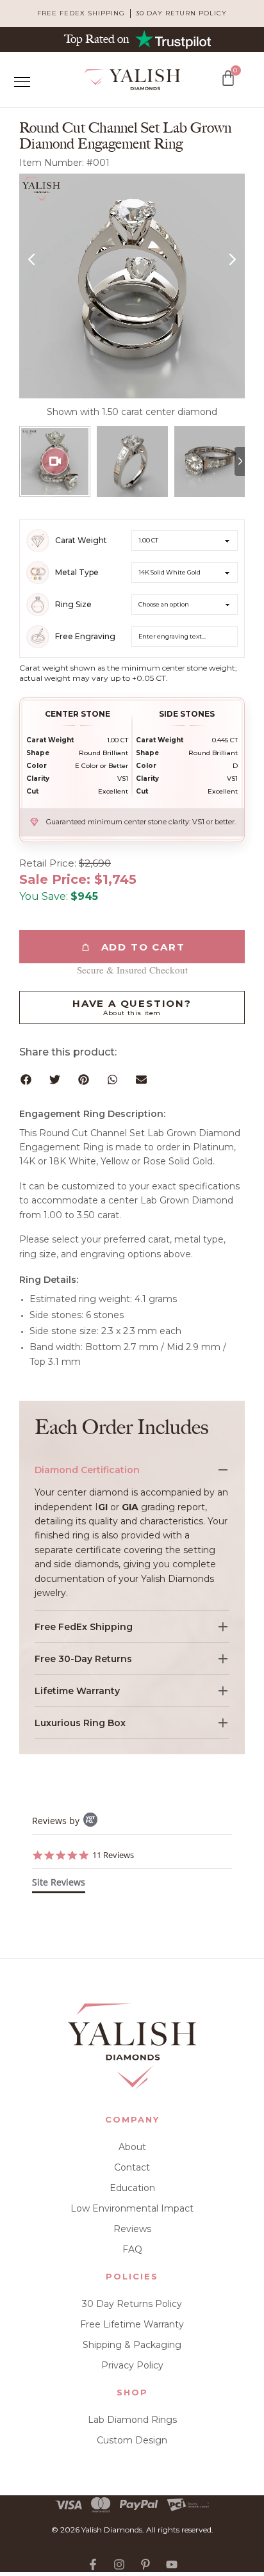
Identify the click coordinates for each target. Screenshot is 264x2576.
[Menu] (22, 82)
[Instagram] (119, 2564)
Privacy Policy (132, 2365)
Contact (132, 2167)
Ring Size (73, 605)
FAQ (132, 2249)
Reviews (132, 2229)
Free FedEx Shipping (84, 1627)
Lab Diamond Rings (132, 2420)
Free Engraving (85, 637)
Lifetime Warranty (77, 1691)
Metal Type (77, 573)
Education (132, 2188)
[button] (26, 1080)
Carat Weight (81, 541)
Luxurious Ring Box (80, 1723)
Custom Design (132, 2440)
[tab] (59, 1885)
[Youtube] (172, 2564)
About (132, 2147)
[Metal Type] (38, 573)
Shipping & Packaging (132, 2345)
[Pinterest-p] (145, 2564)
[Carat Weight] (38, 541)
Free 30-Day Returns (83, 1659)
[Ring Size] (38, 605)
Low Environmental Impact (132, 2208)
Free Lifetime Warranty (132, 2324)
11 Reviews (113, 1855)
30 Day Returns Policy (132, 2304)
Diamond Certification (87, 1470)
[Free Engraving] (38, 637)
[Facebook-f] (93, 2564)
